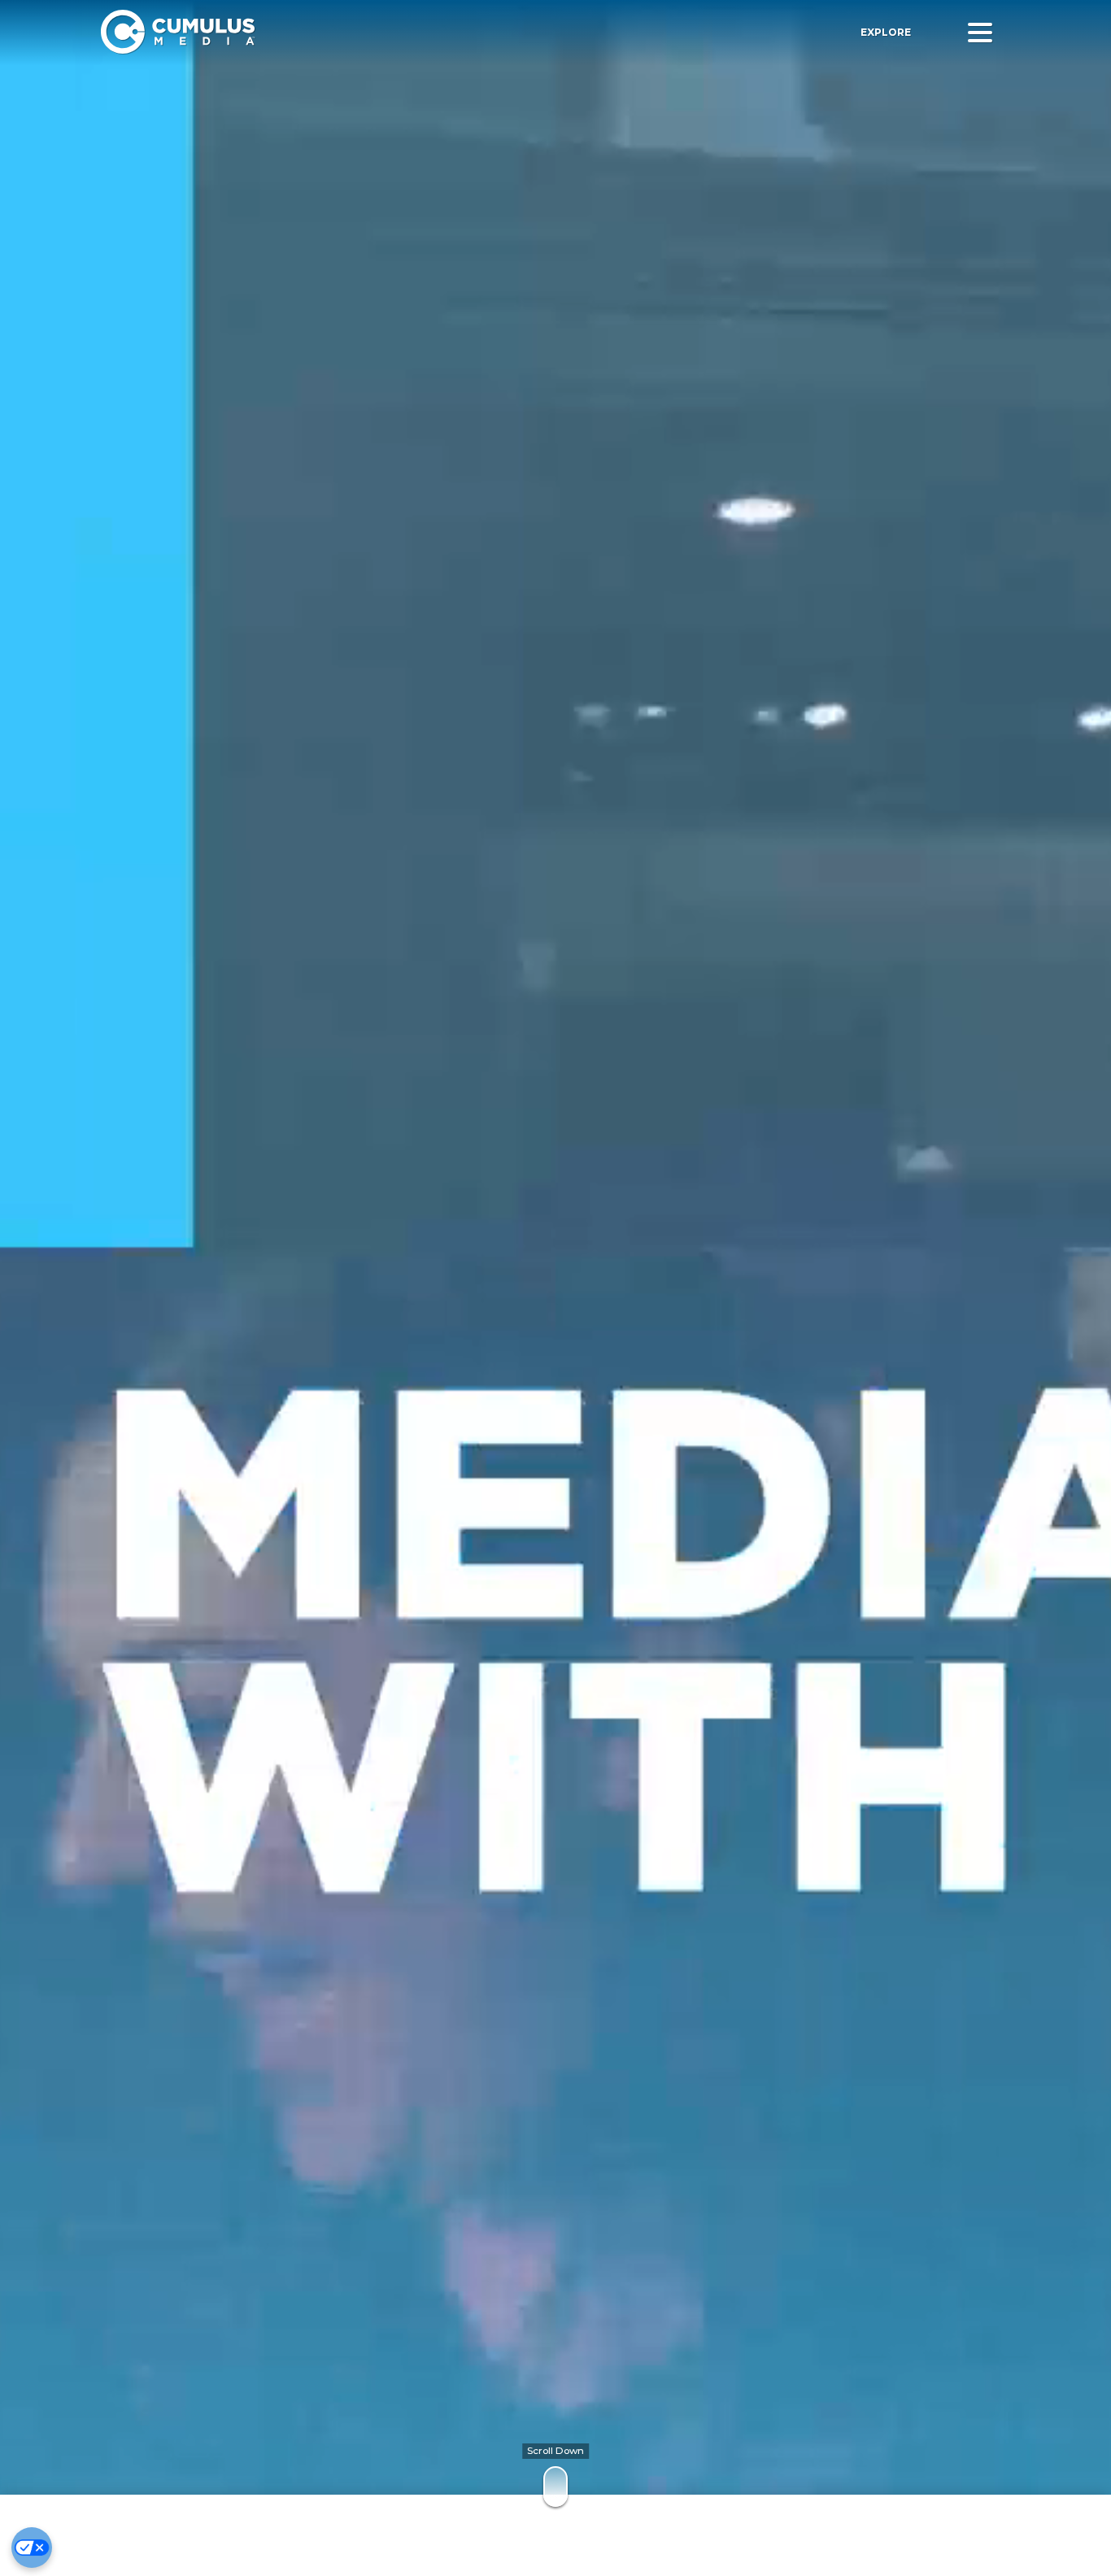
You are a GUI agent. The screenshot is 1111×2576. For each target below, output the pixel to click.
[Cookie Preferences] (32, 2548)
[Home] (337, 32)
